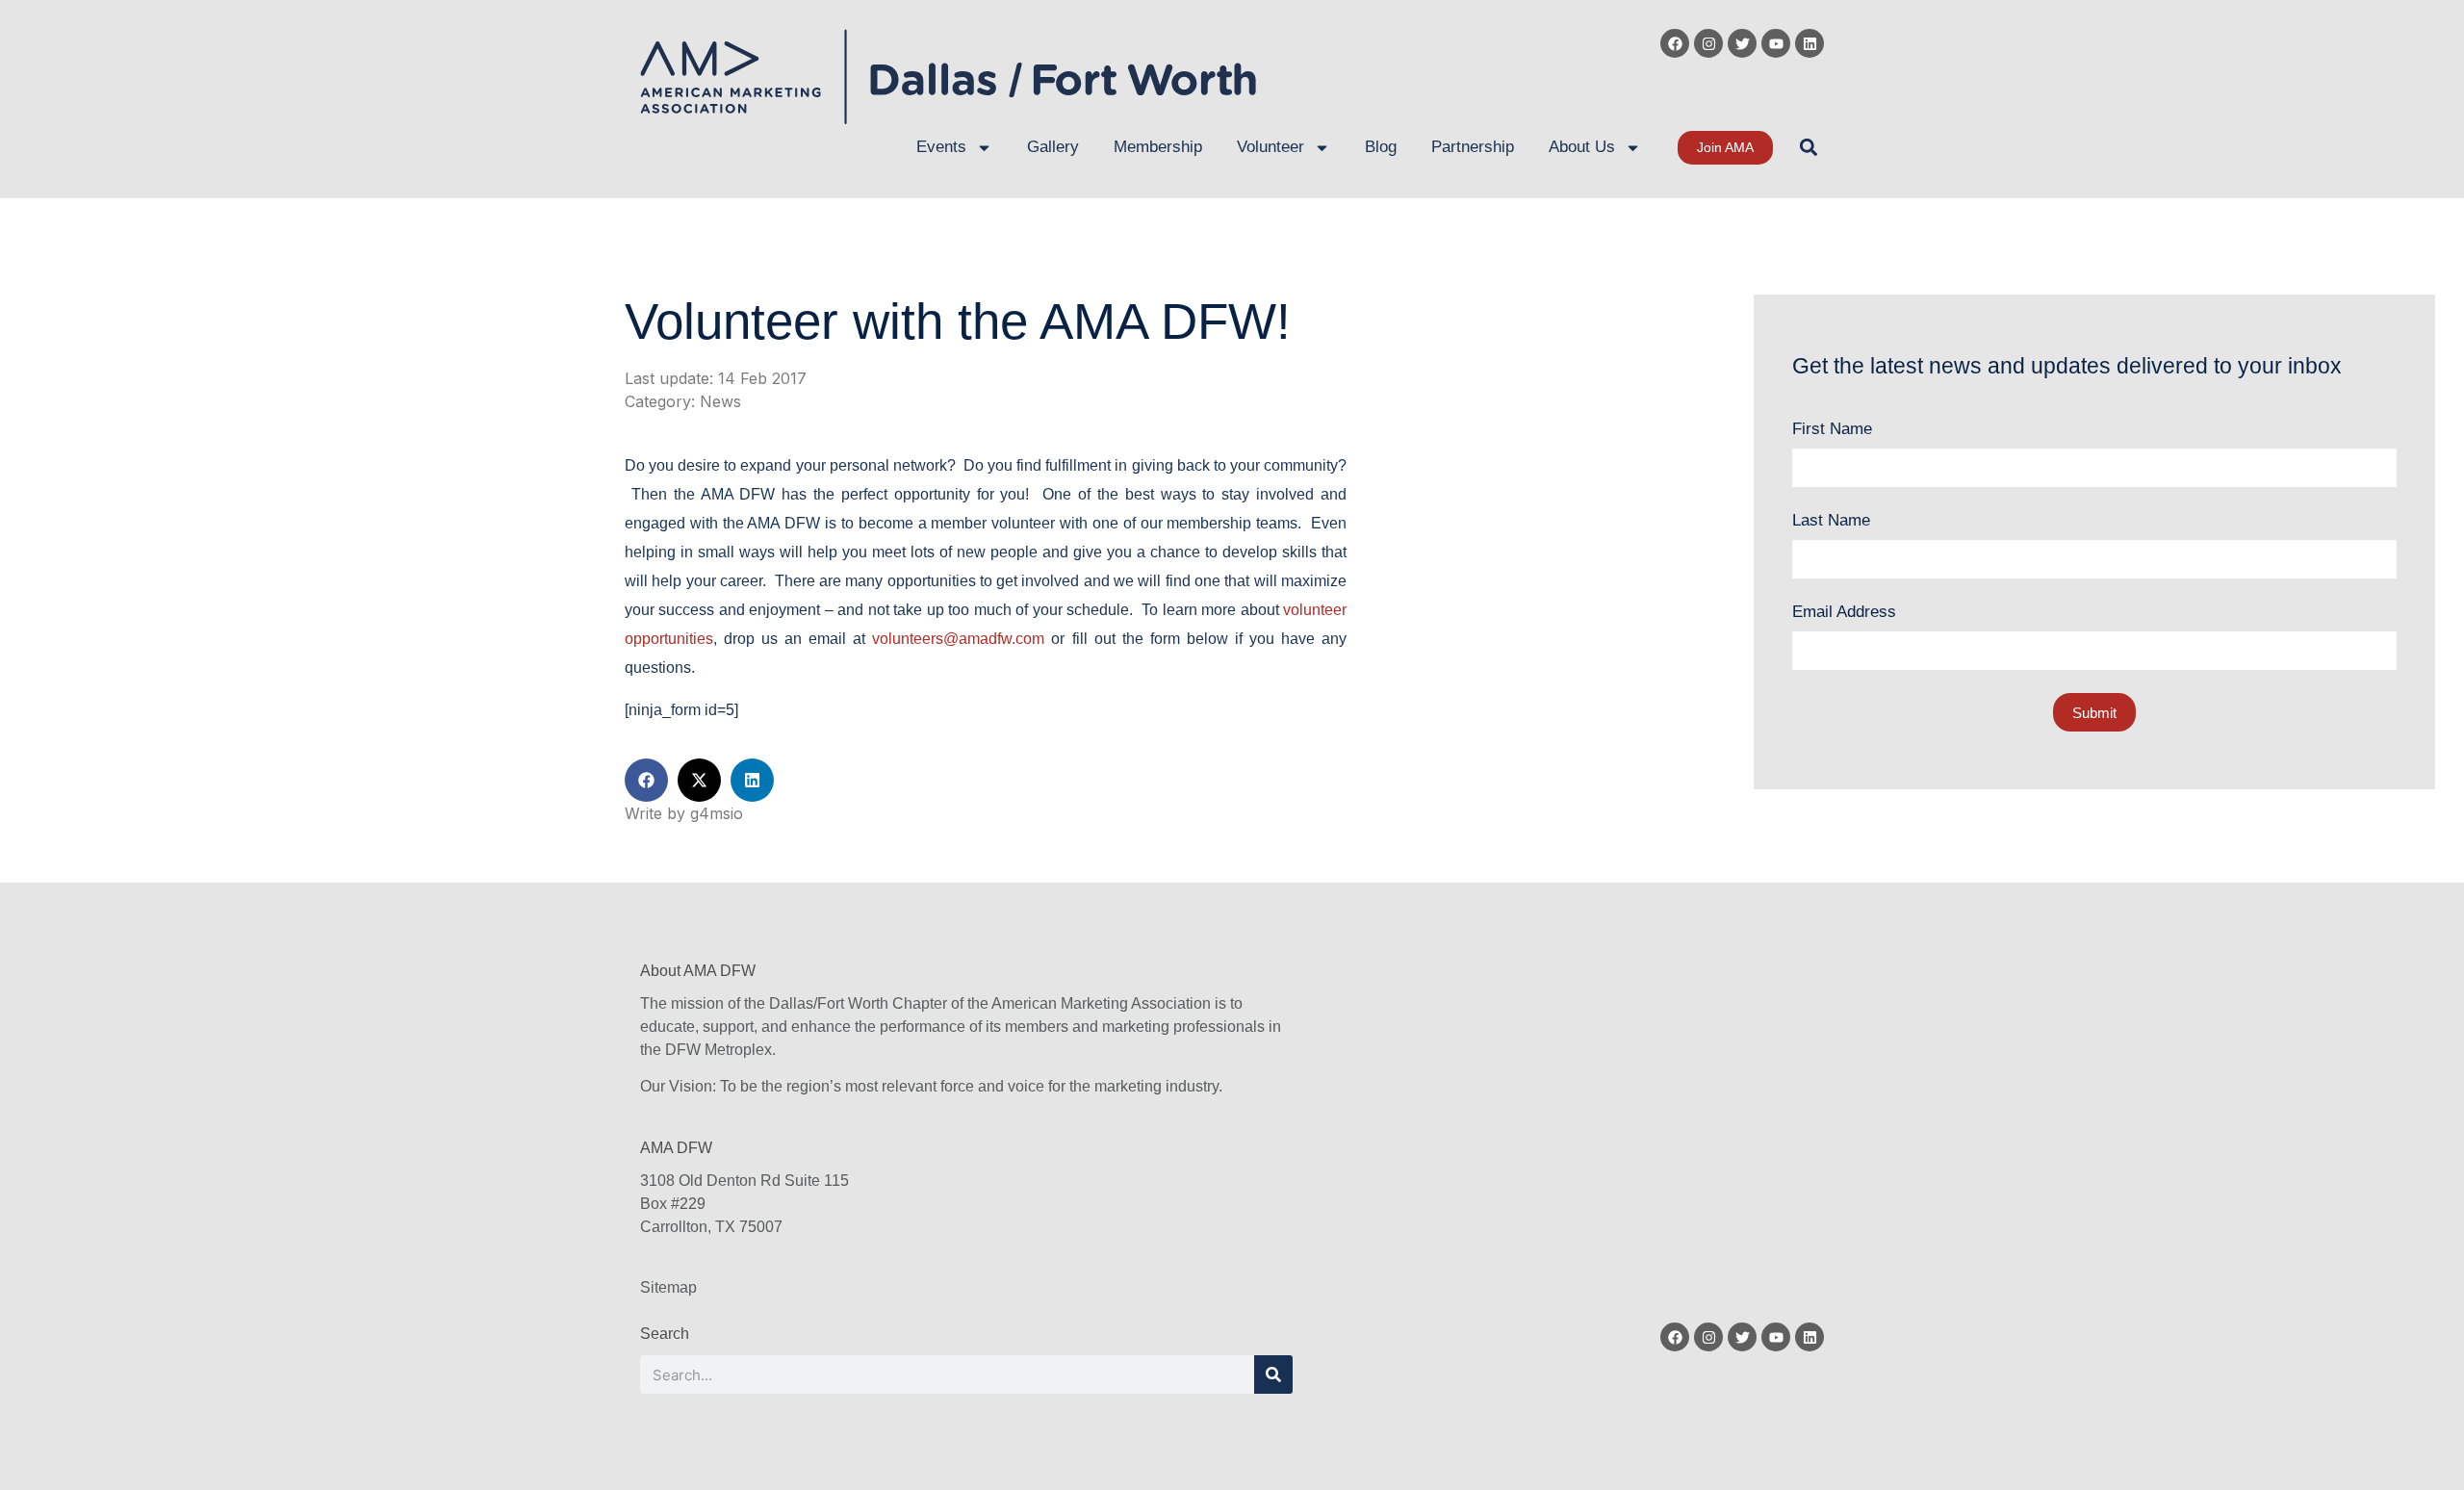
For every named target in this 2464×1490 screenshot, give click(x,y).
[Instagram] (1708, 43)
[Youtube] (1776, 43)
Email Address (1844, 612)
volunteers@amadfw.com (958, 639)
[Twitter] (1742, 43)
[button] (1808, 148)
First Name (1832, 429)
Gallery (1053, 147)
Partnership (1473, 147)
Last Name (1831, 520)
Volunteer (1270, 147)
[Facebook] (1675, 43)
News (720, 401)
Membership (1158, 147)
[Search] (1273, 1374)
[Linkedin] (1809, 43)
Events (941, 147)
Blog (1381, 147)
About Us (1582, 147)
